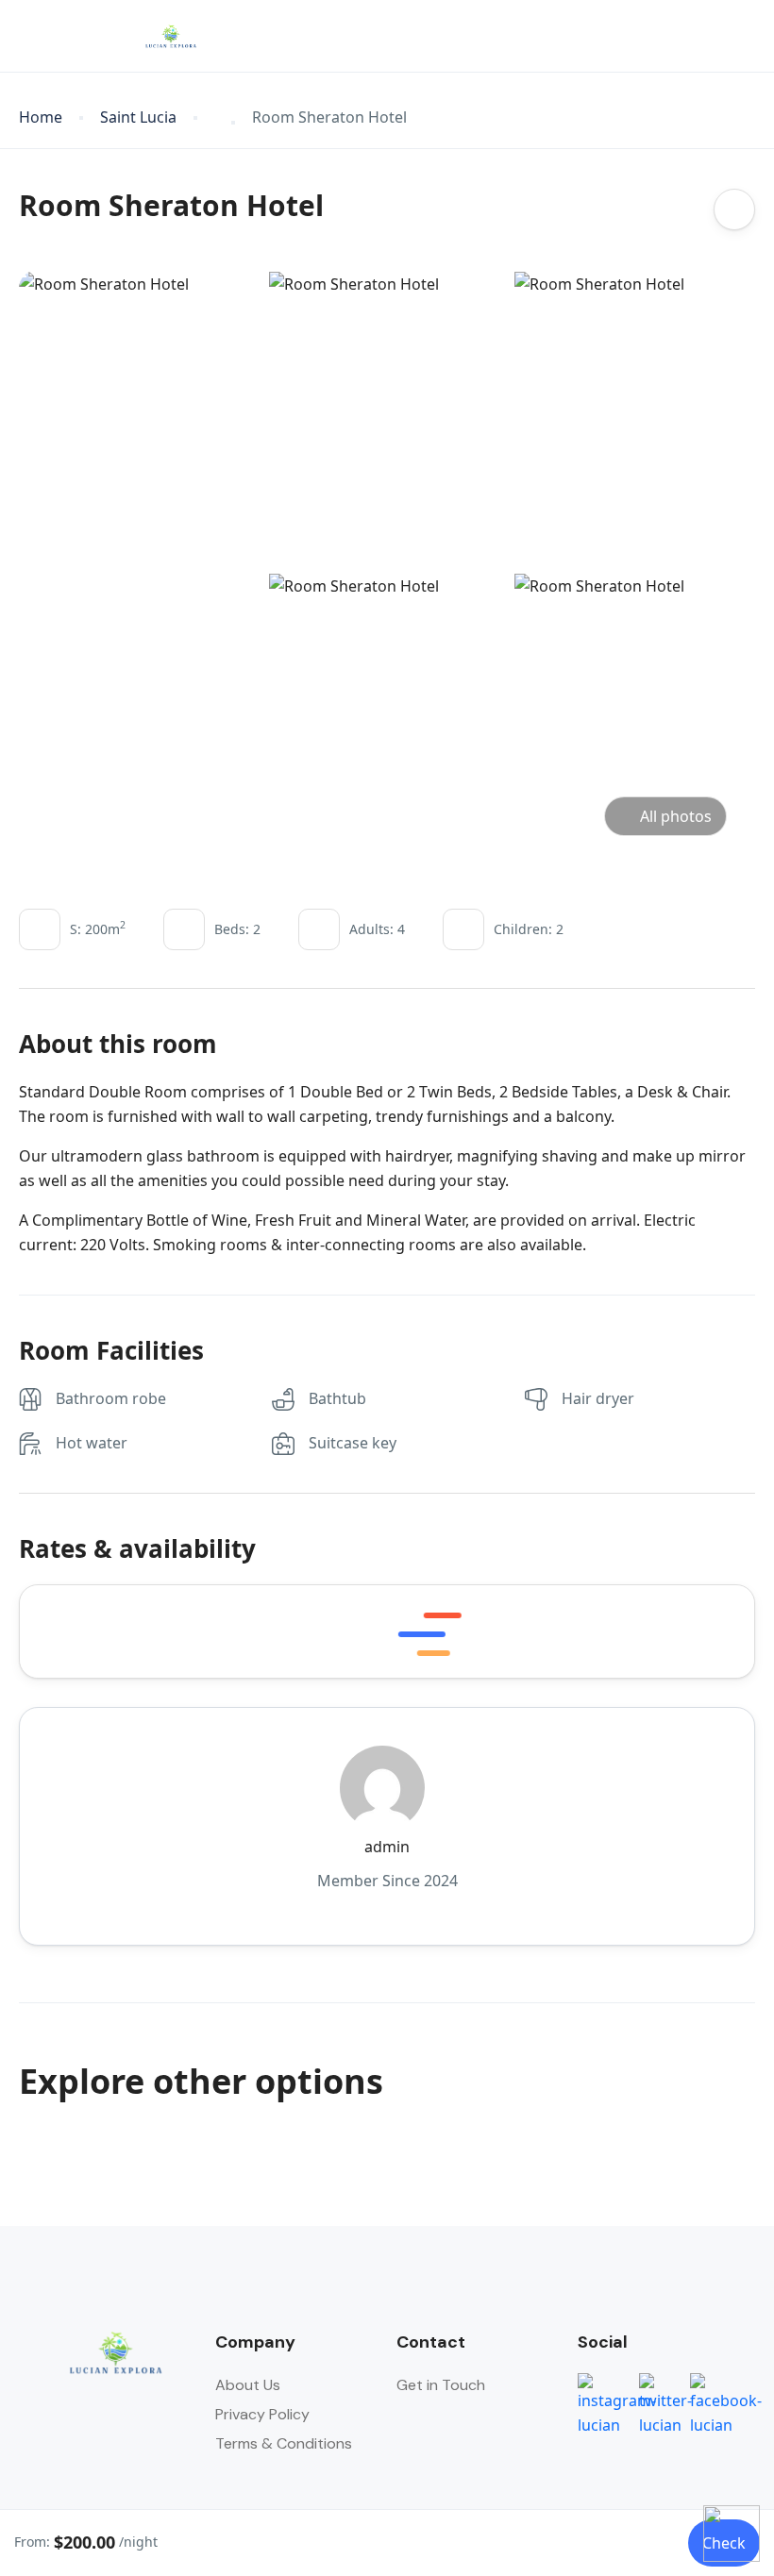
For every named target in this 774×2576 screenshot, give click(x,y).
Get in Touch (441, 2385)
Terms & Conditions (284, 2443)
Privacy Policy (262, 2414)
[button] (692, 36)
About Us (248, 2385)
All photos (676, 816)
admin (387, 1847)
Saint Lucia (138, 117)
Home (41, 117)
